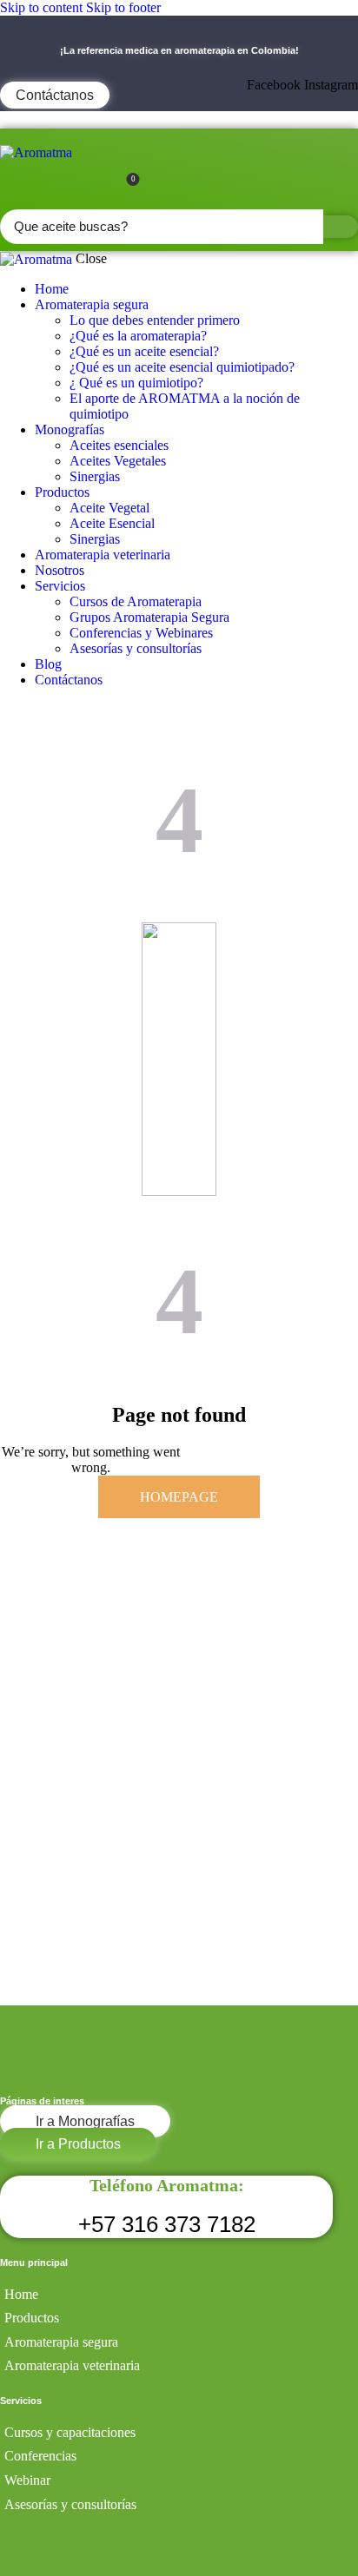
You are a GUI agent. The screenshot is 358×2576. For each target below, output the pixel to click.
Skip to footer (123, 7)
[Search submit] (341, 227)
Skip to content (41, 7)
